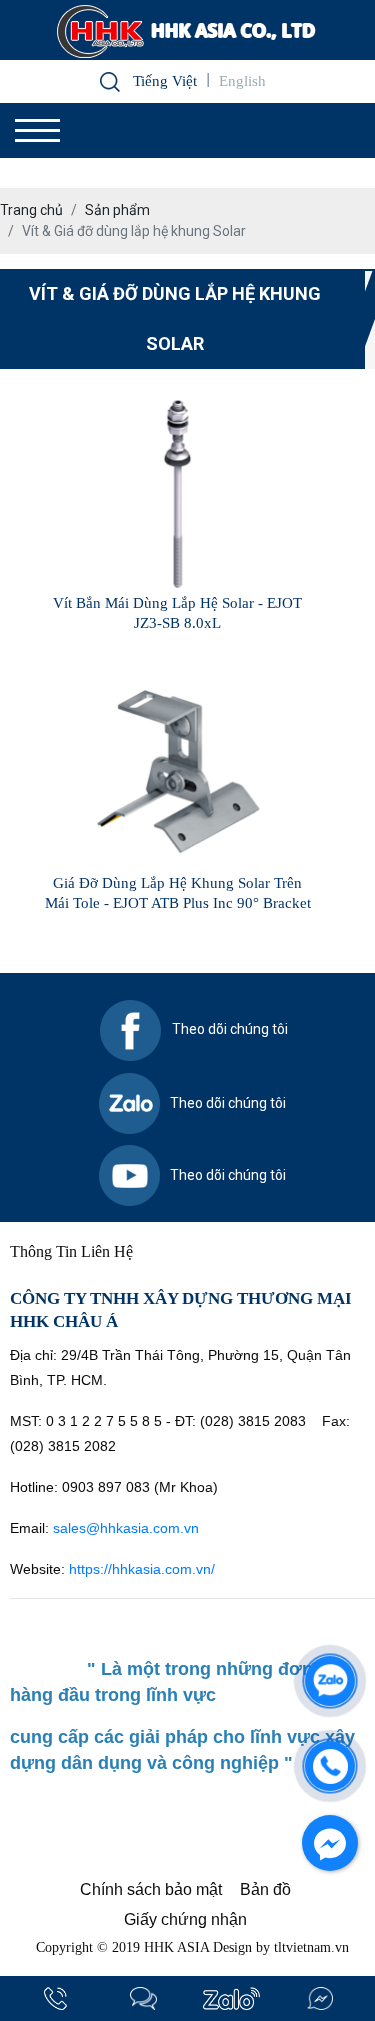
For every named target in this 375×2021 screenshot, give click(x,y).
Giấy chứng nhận (185, 1919)
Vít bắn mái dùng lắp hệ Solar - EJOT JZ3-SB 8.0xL (177, 613)
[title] (55, 1998)
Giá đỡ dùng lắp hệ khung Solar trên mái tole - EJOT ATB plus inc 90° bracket (178, 893)
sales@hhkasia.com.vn (126, 1528)
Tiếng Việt (165, 81)
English (242, 81)
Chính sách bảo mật (151, 1889)
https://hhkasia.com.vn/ (144, 1569)
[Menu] (37, 130)
